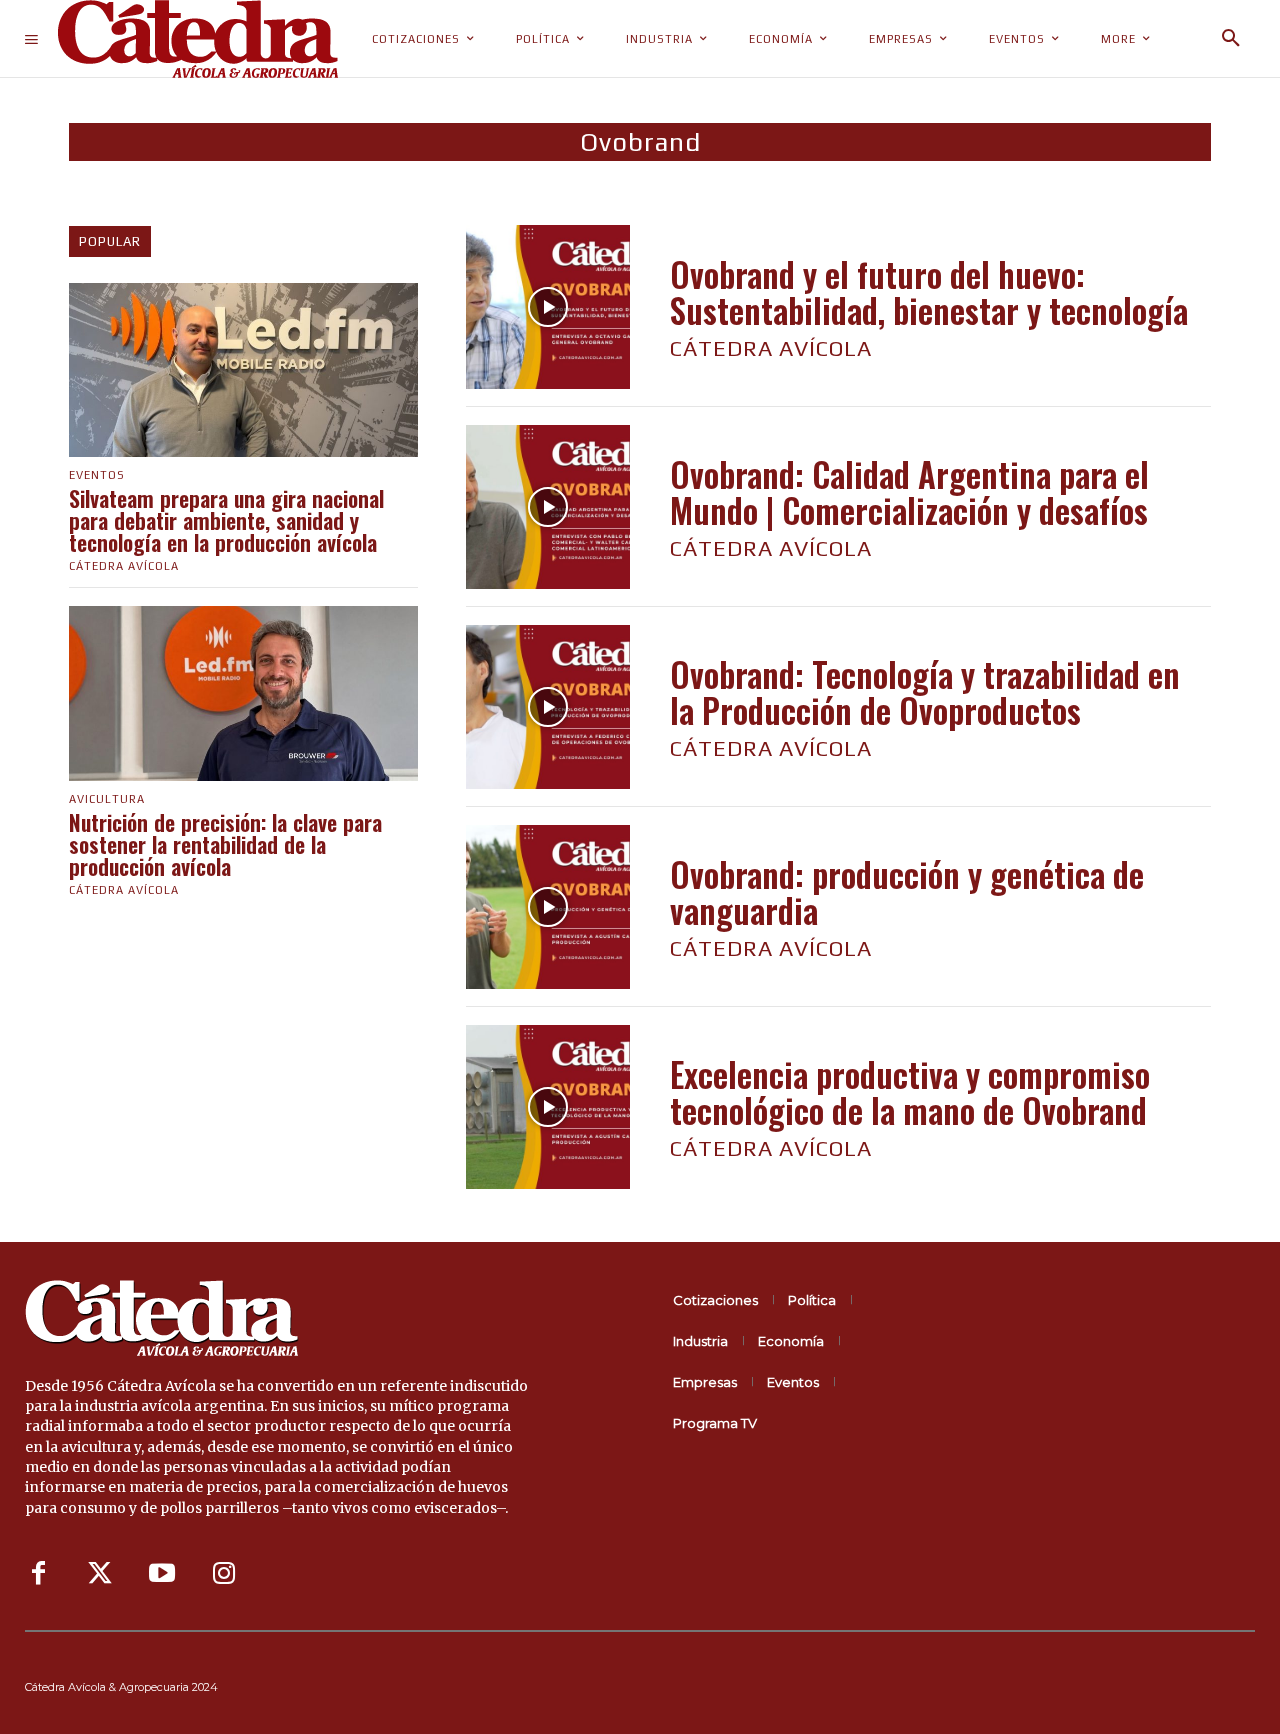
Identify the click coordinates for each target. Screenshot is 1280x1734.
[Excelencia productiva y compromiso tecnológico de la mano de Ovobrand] (548, 1107)
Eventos (97, 475)
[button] (1231, 39)
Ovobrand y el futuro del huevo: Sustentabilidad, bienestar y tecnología (929, 292)
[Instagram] (224, 1574)
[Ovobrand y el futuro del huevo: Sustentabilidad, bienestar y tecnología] (548, 307)
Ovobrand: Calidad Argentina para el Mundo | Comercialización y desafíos (909, 492)
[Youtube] (162, 1574)
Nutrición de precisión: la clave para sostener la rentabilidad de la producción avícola (225, 844)
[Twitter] (100, 1574)
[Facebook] (38, 1574)
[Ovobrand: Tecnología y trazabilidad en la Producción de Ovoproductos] (548, 707)
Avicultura (107, 799)
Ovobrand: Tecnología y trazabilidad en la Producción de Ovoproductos (925, 692)
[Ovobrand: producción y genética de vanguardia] (548, 907)
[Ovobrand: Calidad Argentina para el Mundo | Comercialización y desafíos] (548, 507)
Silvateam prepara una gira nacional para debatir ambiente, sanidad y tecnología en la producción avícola (226, 520)
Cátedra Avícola (124, 566)
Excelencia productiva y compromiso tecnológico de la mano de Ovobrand (910, 1092)
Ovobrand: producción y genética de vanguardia (907, 892)
